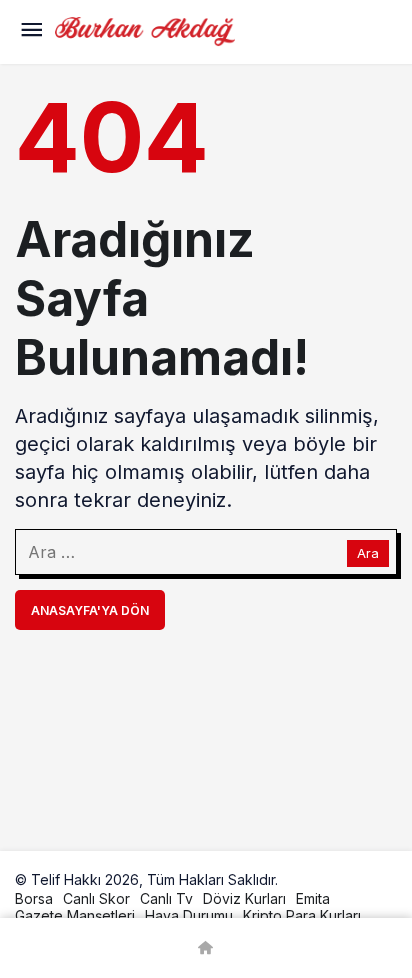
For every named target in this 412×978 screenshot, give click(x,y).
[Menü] (31, 32)
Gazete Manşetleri (75, 915)
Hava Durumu (189, 915)
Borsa (34, 898)
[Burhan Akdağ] (145, 30)
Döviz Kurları (244, 898)
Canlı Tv (166, 898)
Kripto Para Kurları (302, 915)
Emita (313, 898)
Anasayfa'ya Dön (90, 610)
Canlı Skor (96, 898)
